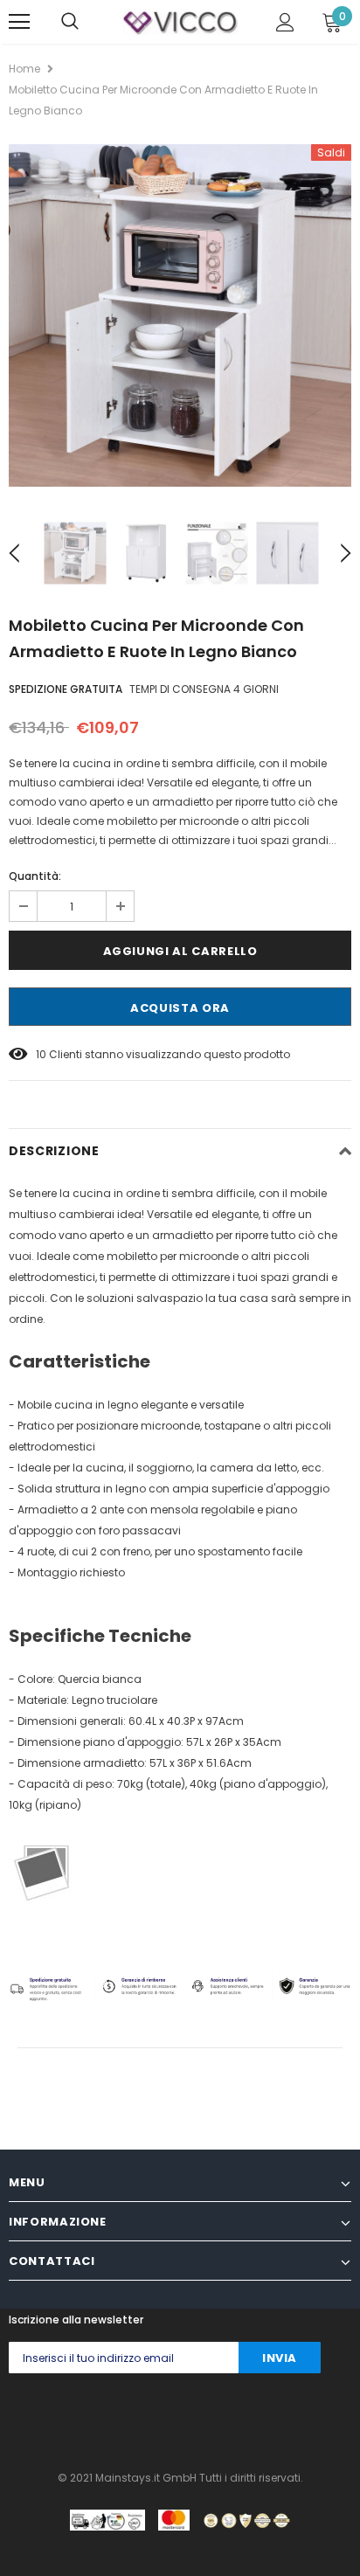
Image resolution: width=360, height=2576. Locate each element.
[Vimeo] (294, 2417)
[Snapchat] (224, 2417)
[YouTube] (259, 2417)
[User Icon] (285, 22)
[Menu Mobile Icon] (19, 22)
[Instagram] (119, 2417)
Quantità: (35, 876)
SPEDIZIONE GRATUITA (66, 689)
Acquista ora (180, 1008)
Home (24, 69)
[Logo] (180, 21)
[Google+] (84, 2417)
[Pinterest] (154, 2417)
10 (41, 1054)
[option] (180, 315)
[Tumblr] (189, 2417)
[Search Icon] (70, 22)
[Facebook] (14, 2417)
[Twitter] (49, 2417)
